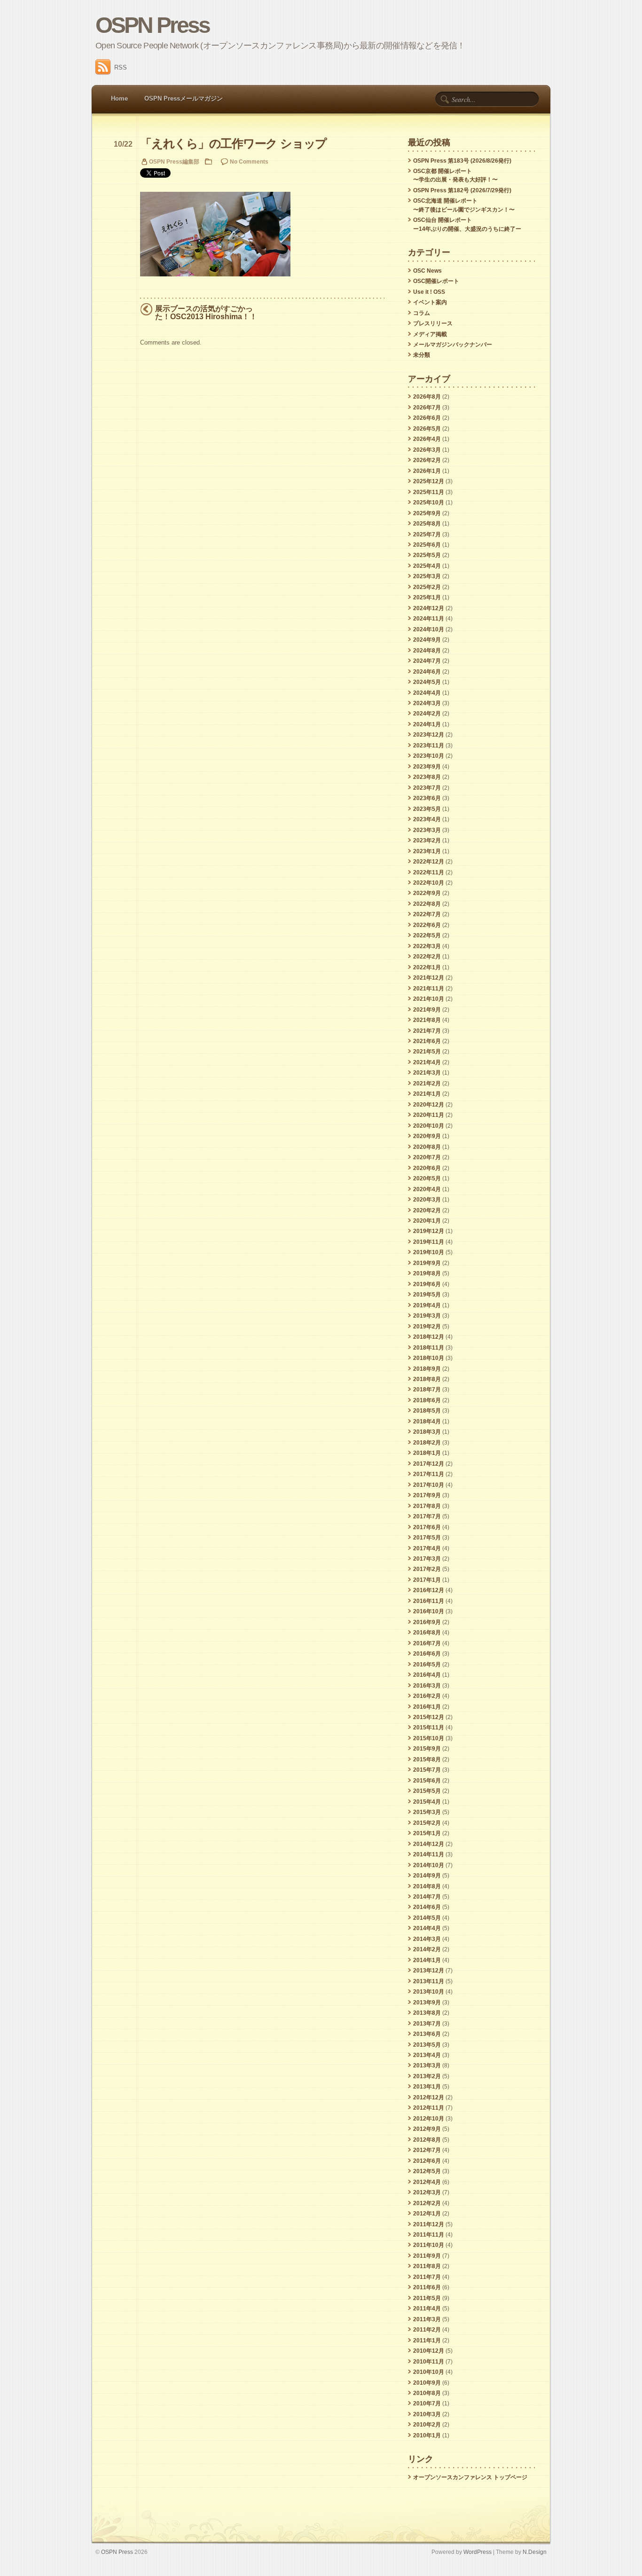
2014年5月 (427, 1918)
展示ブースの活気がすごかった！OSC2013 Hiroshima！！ (206, 313)
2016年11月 (429, 1601)
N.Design (535, 2552)
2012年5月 (427, 2171)
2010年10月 (429, 2372)
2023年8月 (427, 777)
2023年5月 (427, 809)
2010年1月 (427, 2435)
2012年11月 (429, 2108)
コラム (422, 313)
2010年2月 (427, 2425)
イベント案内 (430, 302)
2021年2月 (427, 1084)
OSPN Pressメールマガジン (184, 98)
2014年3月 (427, 1939)
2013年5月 (427, 2045)
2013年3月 (427, 2066)
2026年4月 (427, 439)
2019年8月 (427, 1273)
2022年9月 (427, 893)
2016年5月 (427, 1665)
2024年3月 (427, 703)
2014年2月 (427, 1949)
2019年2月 (427, 1327)
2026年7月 (427, 408)
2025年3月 (427, 576)
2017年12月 (429, 1464)
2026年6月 (427, 418)
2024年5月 (427, 682)
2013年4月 (427, 2055)
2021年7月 (427, 1031)
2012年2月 (427, 2203)
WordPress (478, 2552)
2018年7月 (427, 1390)
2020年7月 (427, 1157)
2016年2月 (427, 1696)
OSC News (427, 271)
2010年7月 (427, 2403)
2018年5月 (427, 1411)
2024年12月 (429, 608)
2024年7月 (427, 661)
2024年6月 (427, 672)
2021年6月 (427, 1041)
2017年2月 (427, 1569)
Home (119, 98)
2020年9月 (427, 1136)
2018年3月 (427, 1432)
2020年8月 (427, 1147)
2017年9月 (427, 1495)
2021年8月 (427, 1020)
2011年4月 (427, 2309)
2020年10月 (429, 1126)
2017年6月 (427, 1527)
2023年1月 (427, 851)
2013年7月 (427, 2024)
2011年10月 (429, 2245)
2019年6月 (427, 1284)
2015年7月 (427, 1770)
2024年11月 (429, 619)
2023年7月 (427, 788)
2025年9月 (427, 513)
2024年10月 (429, 629)
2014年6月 (427, 1907)
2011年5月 (427, 2298)
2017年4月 (427, 1548)
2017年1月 (427, 1580)
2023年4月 (427, 819)
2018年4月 (427, 1422)
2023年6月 (427, 798)
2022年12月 (429, 862)
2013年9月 (427, 2003)
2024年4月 (427, 693)
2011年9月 (427, 2256)
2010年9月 (427, 2383)
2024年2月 (427, 714)
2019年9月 (427, 1263)
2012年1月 (427, 2214)
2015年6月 (427, 1781)
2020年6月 (427, 1168)
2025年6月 (427, 545)
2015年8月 (427, 1759)
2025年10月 (429, 503)
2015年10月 (429, 1738)
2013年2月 (427, 2076)
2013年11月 (429, 1981)
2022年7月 (427, 914)
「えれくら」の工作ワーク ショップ (233, 144)
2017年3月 (427, 1559)
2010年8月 (427, 2393)
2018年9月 (427, 1369)
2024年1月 (427, 724)
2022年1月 (427, 967)
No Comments (249, 161)
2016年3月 (427, 1686)
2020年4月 (427, 1189)
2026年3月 (427, 450)
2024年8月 (427, 651)
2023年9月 (427, 767)
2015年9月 (427, 1749)
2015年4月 (427, 1802)
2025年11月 (429, 492)
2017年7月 (427, 1516)
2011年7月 (427, 2277)
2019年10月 (429, 1252)
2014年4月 (427, 1928)
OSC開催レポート (436, 281)
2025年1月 (427, 597)
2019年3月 (427, 1316)
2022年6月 (427, 925)
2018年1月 (427, 1453)
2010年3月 (427, 2414)
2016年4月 (427, 1675)
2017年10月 (429, 1485)
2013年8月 (427, 2013)
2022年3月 (427, 946)
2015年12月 (429, 1717)
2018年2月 (427, 1443)
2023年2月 (427, 840)
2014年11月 (429, 1854)
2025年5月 (427, 555)
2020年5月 (427, 1178)
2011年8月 (427, 2266)
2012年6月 (427, 2161)
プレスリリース (433, 323)
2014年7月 (427, 1897)
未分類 (422, 355)
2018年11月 (429, 1348)
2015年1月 (427, 1833)
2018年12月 (429, 1337)
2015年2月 (427, 1823)
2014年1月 (427, 1960)
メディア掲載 (430, 334)
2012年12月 (429, 2097)
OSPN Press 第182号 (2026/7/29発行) (462, 190)
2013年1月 (427, 2087)
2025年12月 (429, 481)
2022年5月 (427, 935)
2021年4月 (427, 1062)
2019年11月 (429, 1242)
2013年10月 (429, 1992)
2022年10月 (429, 883)
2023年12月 (429, 735)
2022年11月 (429, 872)
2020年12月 (429, 1105)
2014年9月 (427, 1876)
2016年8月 (427, 1633)
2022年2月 (427, 957)
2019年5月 (427, 1295)
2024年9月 (427, 640)
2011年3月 (427, 2319)
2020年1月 (427, 1221)
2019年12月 (429, 1231)
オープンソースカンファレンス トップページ (470, 2477)
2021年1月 (427, 1094)
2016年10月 (429, 1611)
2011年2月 (427, 2330)
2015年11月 (429, 1728)
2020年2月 (427, 1210)
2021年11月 (429, 989)
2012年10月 (429, 2119)
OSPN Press (153, 25)
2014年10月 (429, 1865)
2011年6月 (427, 2287)
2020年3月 (427, 1200)
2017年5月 (427, 1538)
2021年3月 (427, 1073)
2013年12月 (429, 1971)
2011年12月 (429, 2224)
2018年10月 (429, 1358)
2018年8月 (427, 1379)
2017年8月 (427, 1506)
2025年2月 (427, 587)
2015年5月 (427, 1791)
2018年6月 (427, 1400)
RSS (121, 67)
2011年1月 (427, 2340)
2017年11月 (429, 1474)
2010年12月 (429, 2351)
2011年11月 (429, 2235)
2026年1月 (427, 471)
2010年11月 (429, 2362)
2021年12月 (429, 978)
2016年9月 (427, 1622)
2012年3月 (427, 2192)
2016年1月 (427, 1707)
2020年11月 (429, 1115)
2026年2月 (427, 460)
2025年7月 (427, 534)
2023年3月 (427, 830)
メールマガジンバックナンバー (453, 345)
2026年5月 (427, 429)
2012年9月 (427, 2129)
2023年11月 (429, 746)
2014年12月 (429, 1844)
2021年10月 (429, 999)
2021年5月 (427, 1052)
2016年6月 (427, 1654)
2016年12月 (429, 1590)
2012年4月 (427, 2182)
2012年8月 (427, 2140)
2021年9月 (427, 1010)
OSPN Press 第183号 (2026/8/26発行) (462, 161)
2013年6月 (427, 2034)
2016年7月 (427, 1643)
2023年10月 (429, 756)
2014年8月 (427, 1886)
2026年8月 (427, 397)
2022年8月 (427, 904)
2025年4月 (427, 566)
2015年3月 (427, 1812)
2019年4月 (427, 1305)
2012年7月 (427, 2150)
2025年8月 (427, 524)
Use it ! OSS (429, 292)
